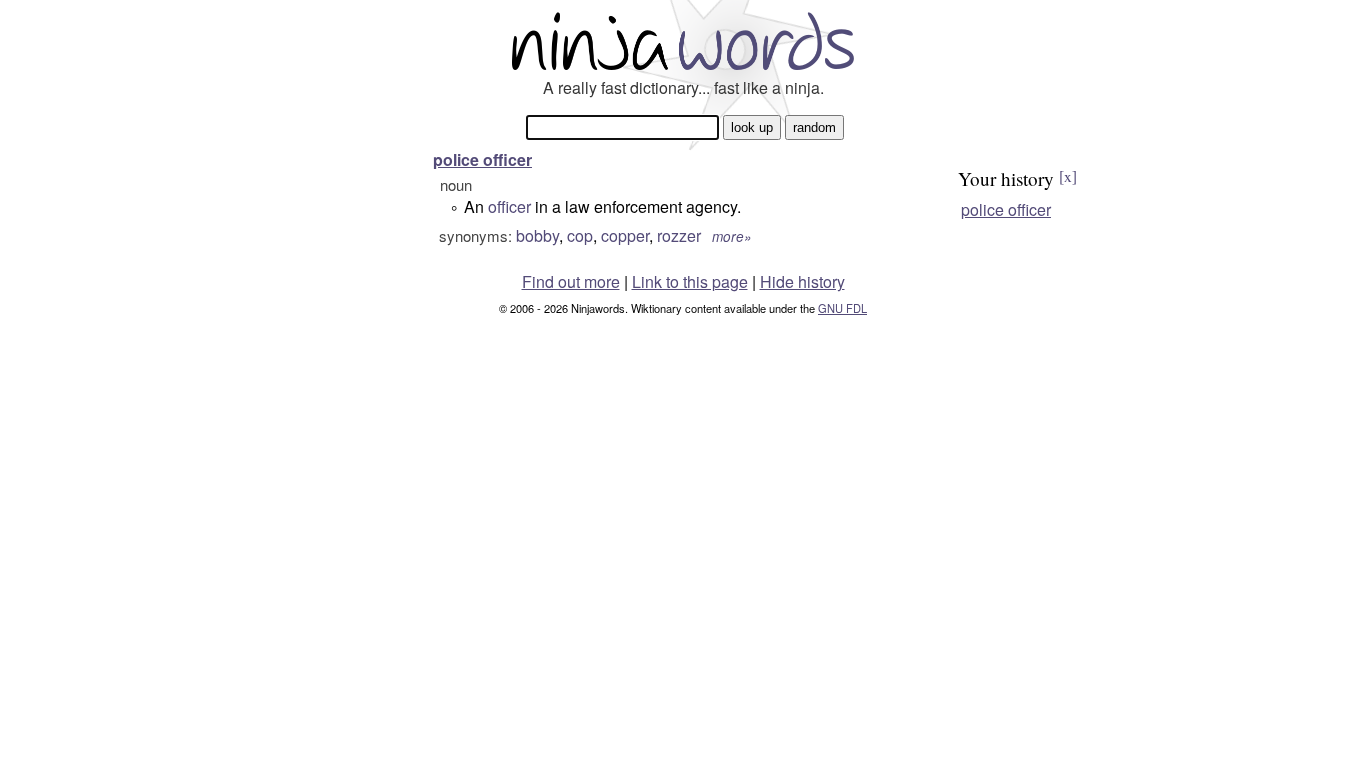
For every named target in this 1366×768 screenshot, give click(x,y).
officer (509, 206)
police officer (482, 159)
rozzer (679, 235)
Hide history (802, 281)
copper (625, 235)
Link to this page (690, 281)
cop (580, 235)
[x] (1068, 176)
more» (732, 236)
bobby (537, 235)
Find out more (571, 281)
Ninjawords (683, 40)
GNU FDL (842, 308)
